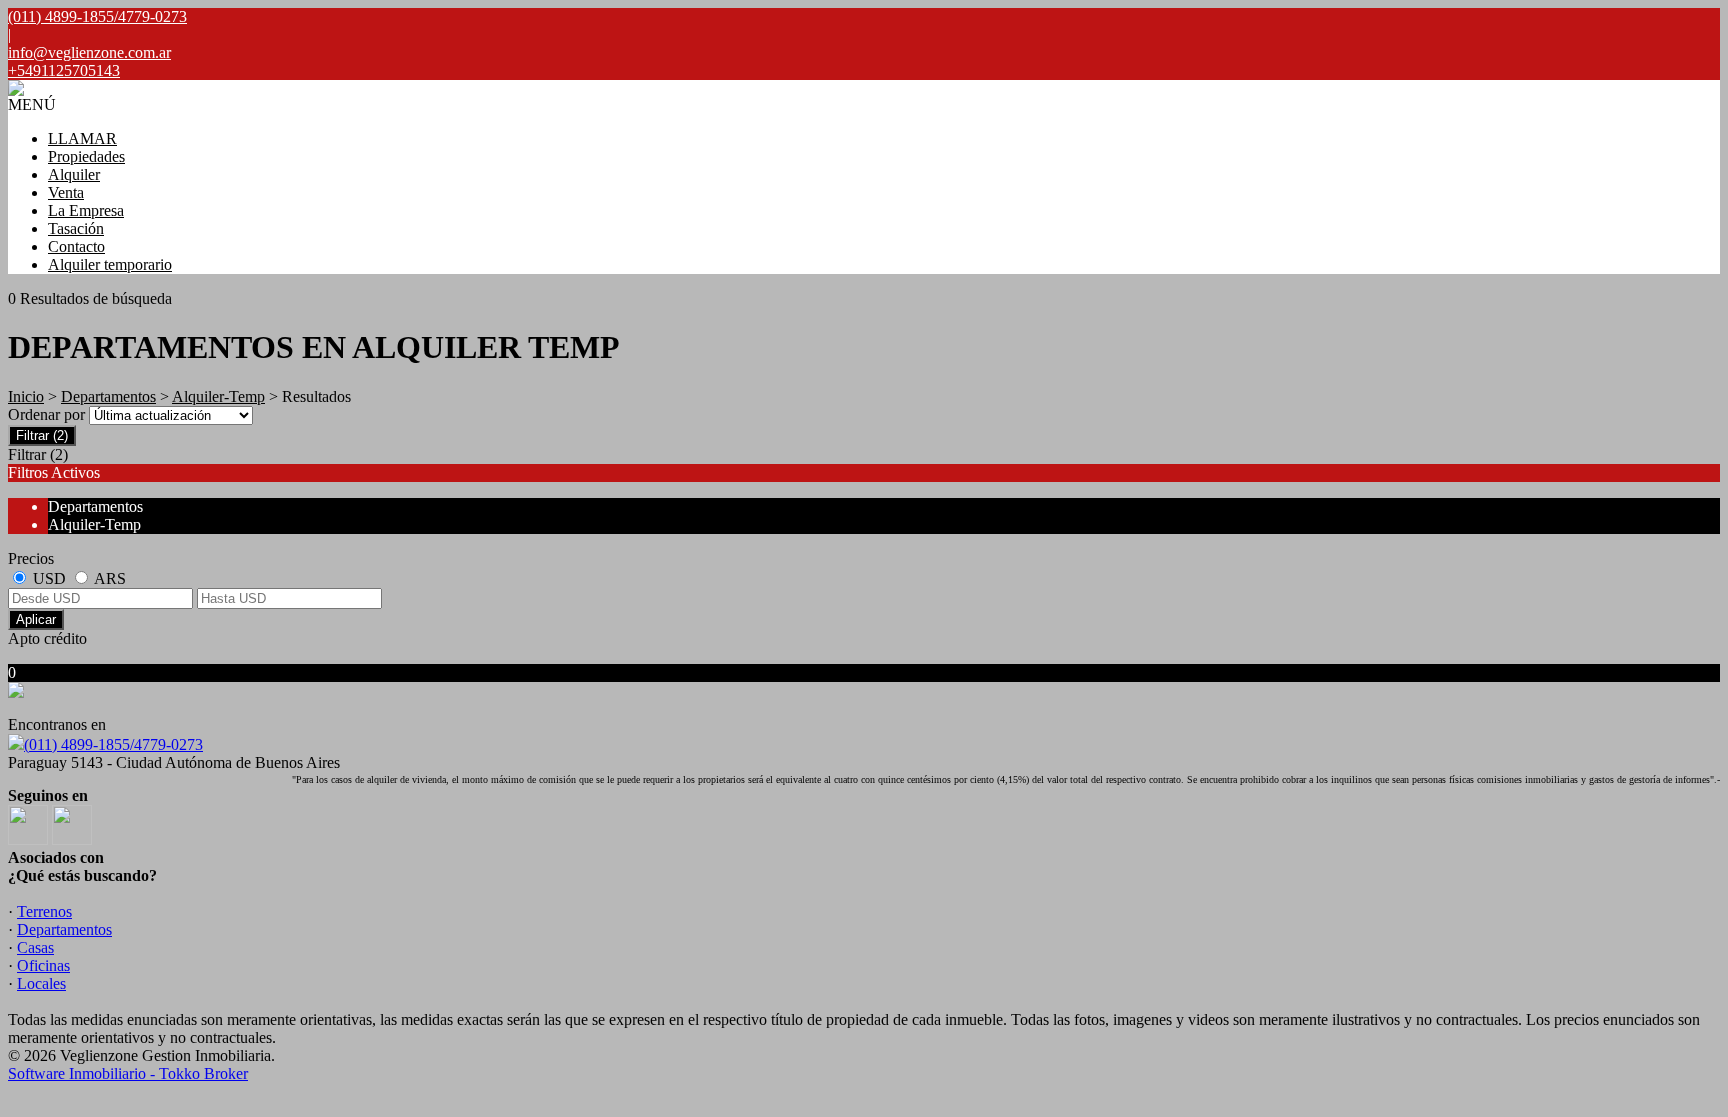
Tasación (76, 228)
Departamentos (108, 396)
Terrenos (44, 911)
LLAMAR (82, 138)
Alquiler (74, 174)
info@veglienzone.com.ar (89, 52)
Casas (35, 947)
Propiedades (86, 156)
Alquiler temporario (110, 264)
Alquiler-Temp (218, 396)
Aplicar (36, 619)
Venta (66, 192)
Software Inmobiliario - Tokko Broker (128, 1073)
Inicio (26, 396)
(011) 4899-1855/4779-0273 (113, 744)
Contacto (76, 246)
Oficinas (43, 965)
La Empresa (86, 210)
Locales (41, 983)
